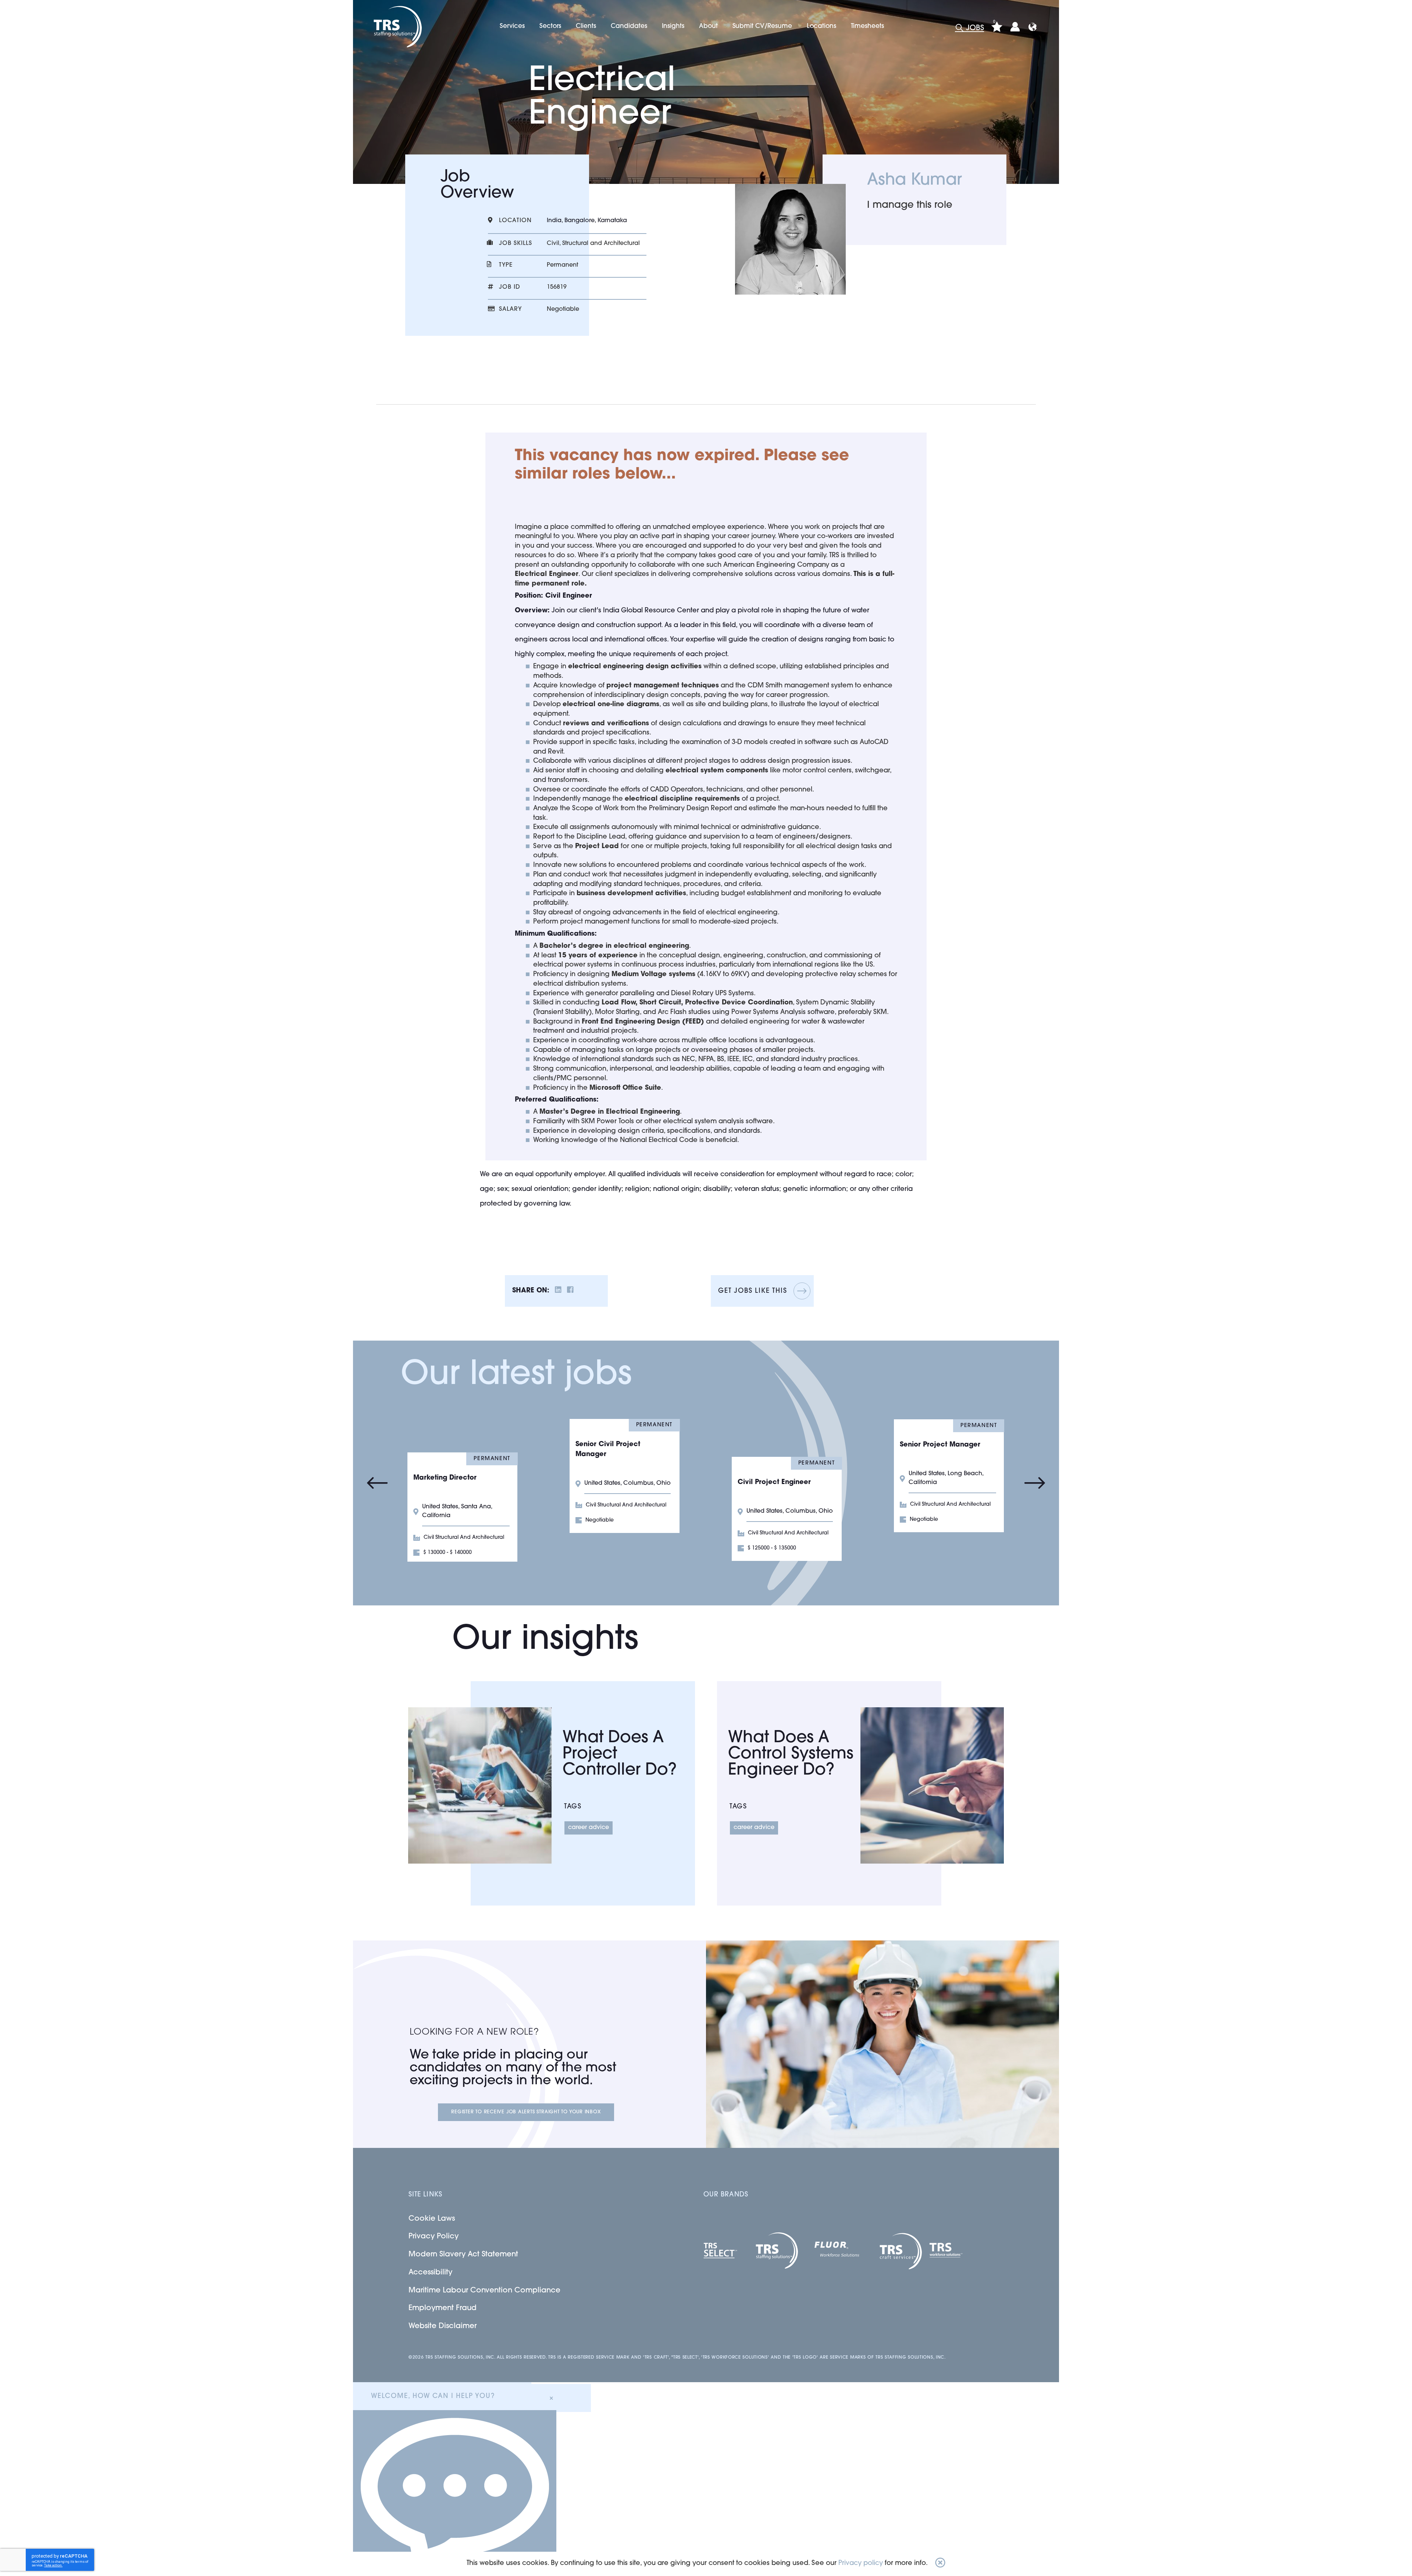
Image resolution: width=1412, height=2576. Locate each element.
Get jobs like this (753, 1291)
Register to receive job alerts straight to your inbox (526, 2112)
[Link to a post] (480, 1785)
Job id (510, 287)
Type (506, 265)
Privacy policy (861, 2563)
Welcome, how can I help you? (433, 2397)
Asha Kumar (914, 181)
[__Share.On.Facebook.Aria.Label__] (570, 1291)
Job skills (516, 243)
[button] (940, 2564)
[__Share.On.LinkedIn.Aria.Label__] (558, 1291)
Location (515, 221)
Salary (510, 309)
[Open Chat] (455, 2493)
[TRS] (397, 27)
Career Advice (589, 1828)
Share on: (531, 1291)
